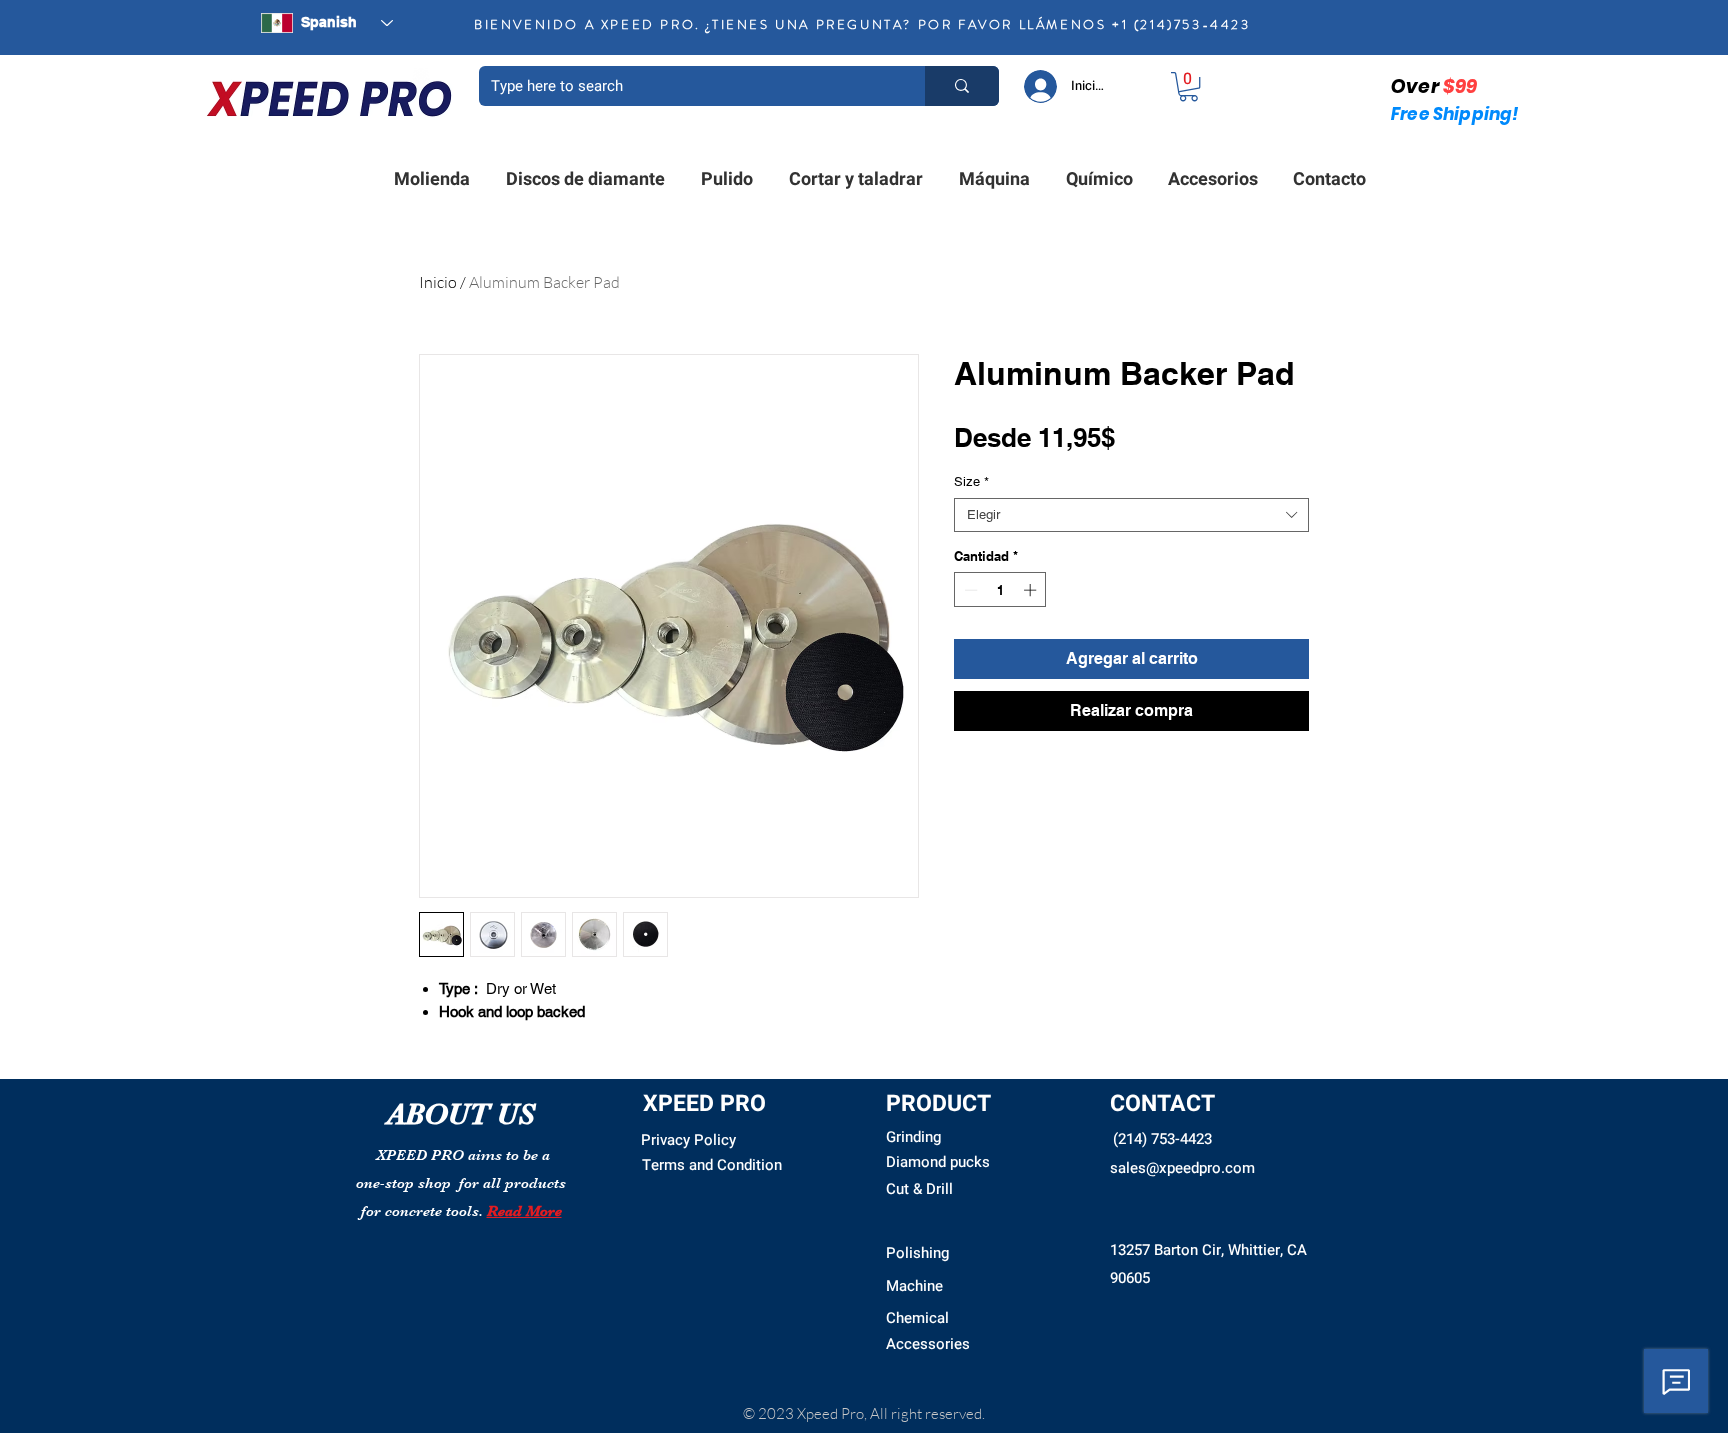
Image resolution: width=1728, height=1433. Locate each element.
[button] (1188, 86)
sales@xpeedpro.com (1182, 1168)
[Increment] (1032, 590)
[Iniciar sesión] (1040, 86)
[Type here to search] (962, 86)
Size (971, 481)
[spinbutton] (1000, 590)
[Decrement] (969, 590)
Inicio (438, 282)
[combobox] (1131, 515)
